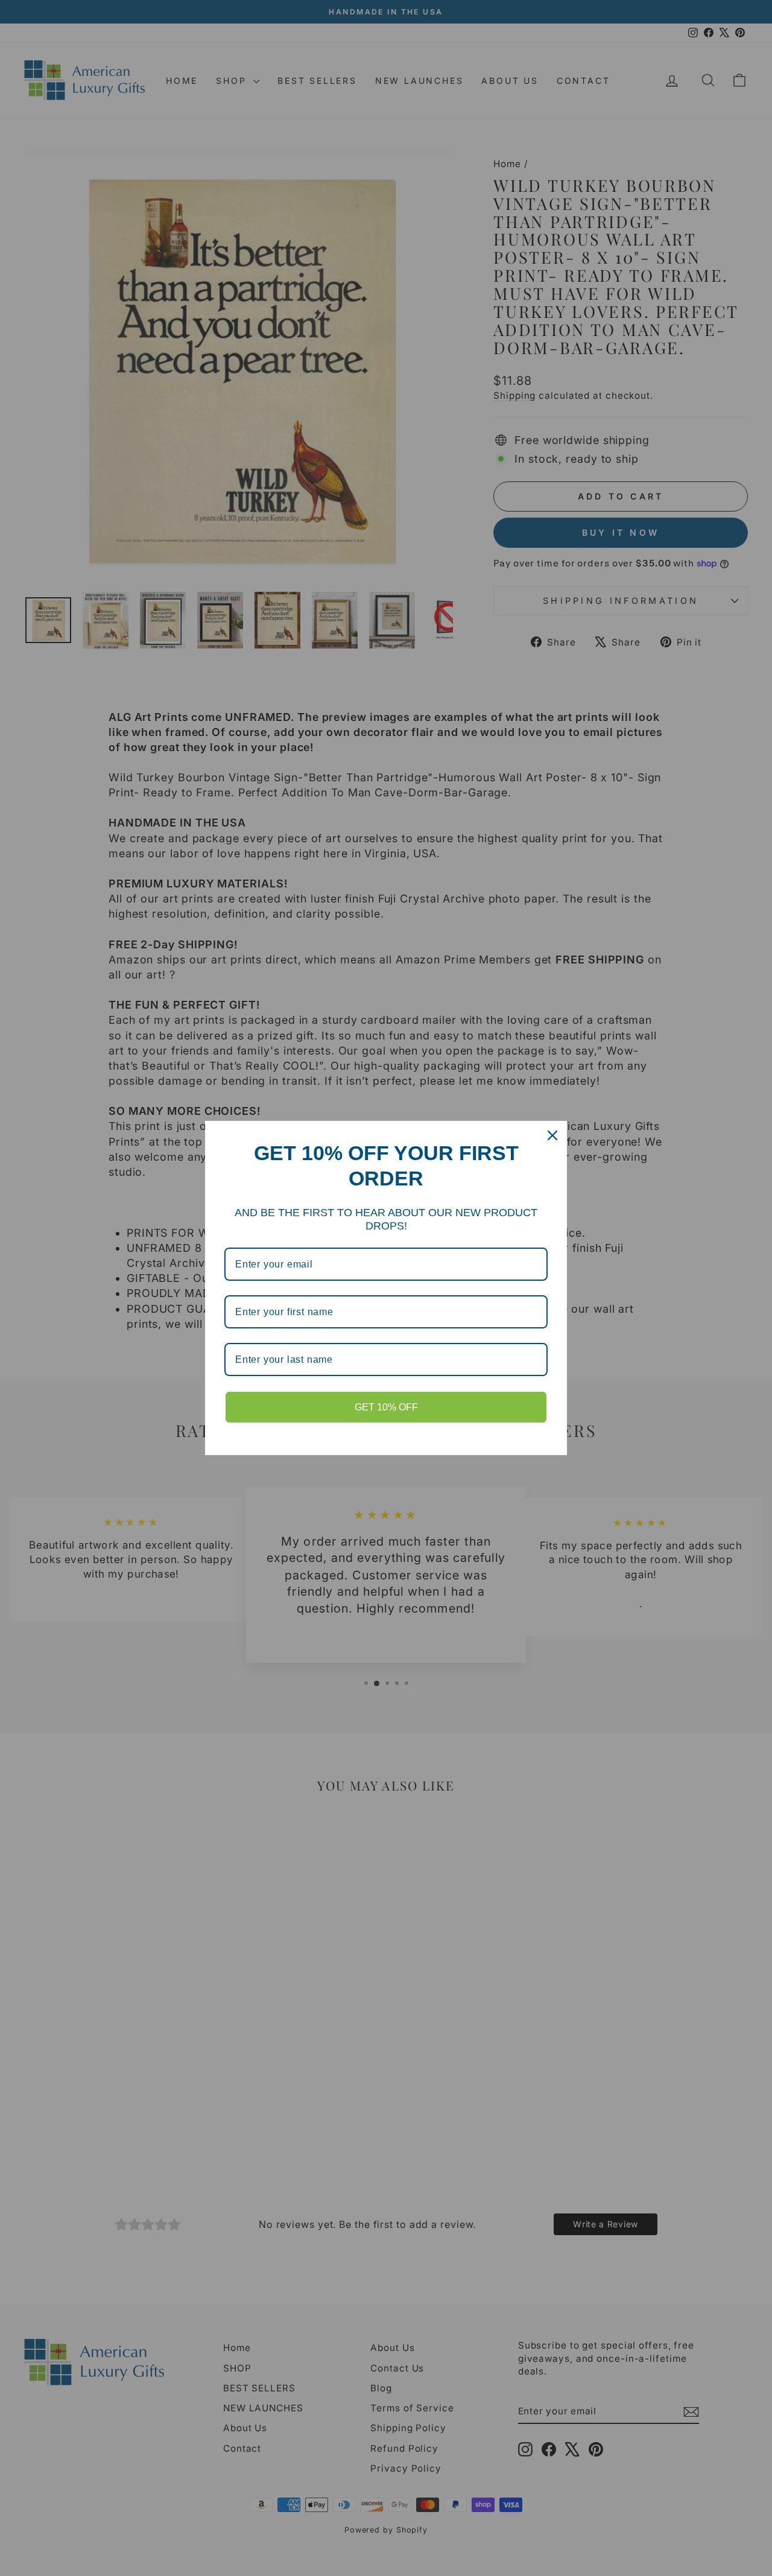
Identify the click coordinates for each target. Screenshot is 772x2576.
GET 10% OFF (386, 1407)
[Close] (552, 1135)
